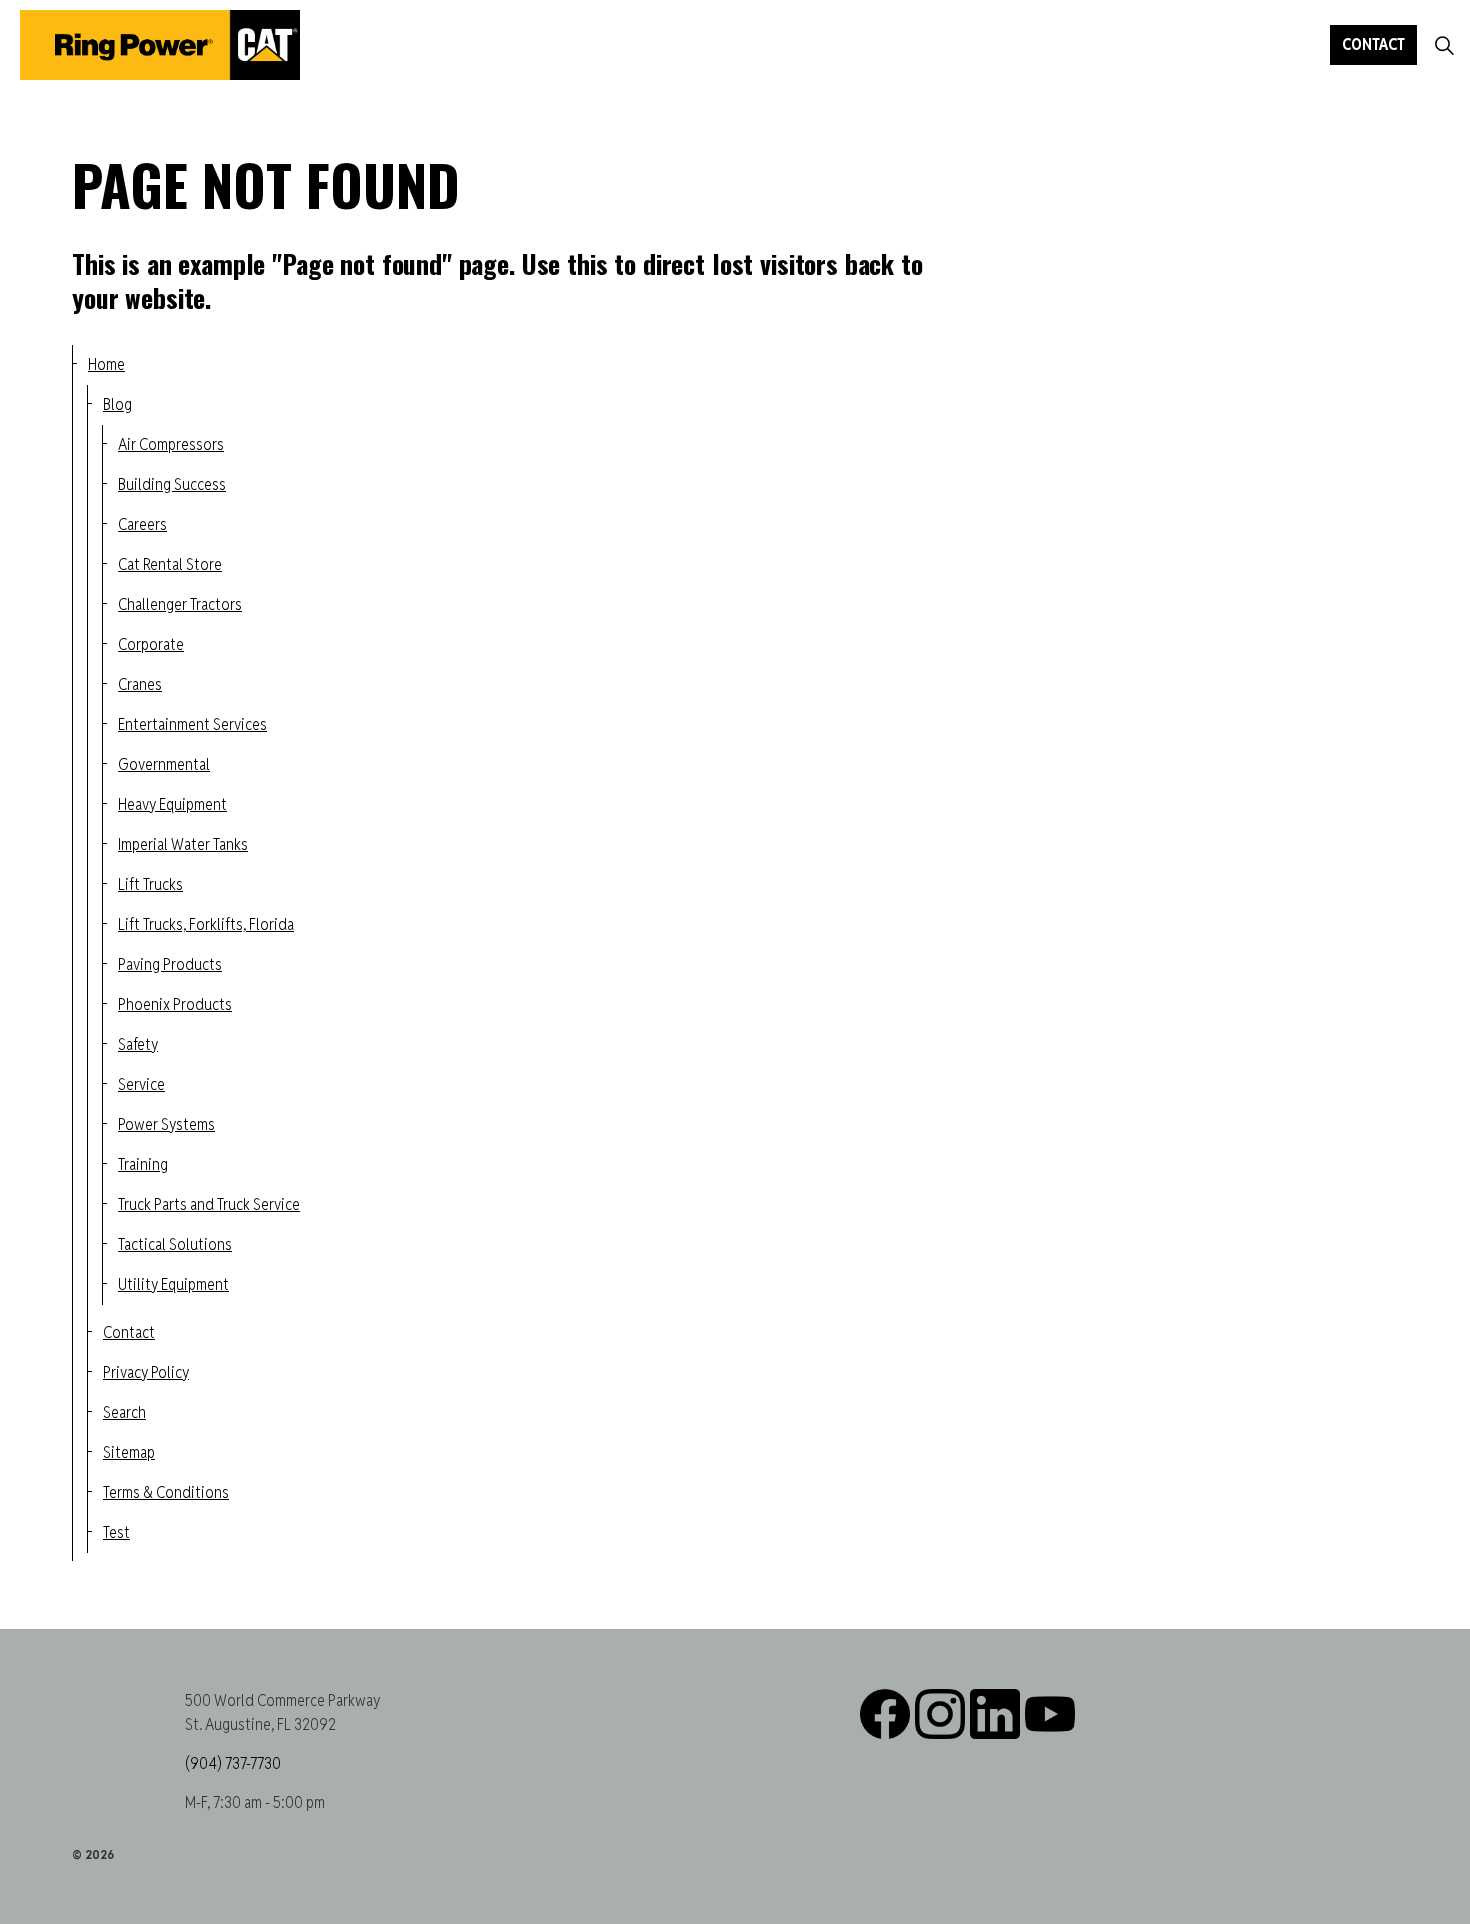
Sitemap (129, 1452)
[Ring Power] (160, 45)
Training (143, 1164)
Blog (117, 404)
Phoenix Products (175, 1004)
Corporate (151, 644)
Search (124, 1412)
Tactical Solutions (175, 1244)
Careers (142, 524)
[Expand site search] (1444, 45)
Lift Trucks (150, 884)
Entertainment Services (192, 724)
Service (141, 1084)
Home (106, 364)
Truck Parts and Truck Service (209, 1204)
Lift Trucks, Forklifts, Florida (206, 924)
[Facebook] (885, 1714)
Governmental (164, 764)
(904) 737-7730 (233, 1763)
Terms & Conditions (166, 1492)
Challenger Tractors (180, 604)
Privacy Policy (146, 1372)
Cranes (140, 684)
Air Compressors (171, 444)
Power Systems (166, 1124)
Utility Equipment (173, 1284)
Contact (1373, 44)
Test (116, 1532)
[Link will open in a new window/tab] (995, 1714)
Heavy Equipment (172, 804)
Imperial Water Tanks (183, 844)
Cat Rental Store (170, 564)
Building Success (172, 484)
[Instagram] (940, 1714)
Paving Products (170, 964)
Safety (138, 1044)
